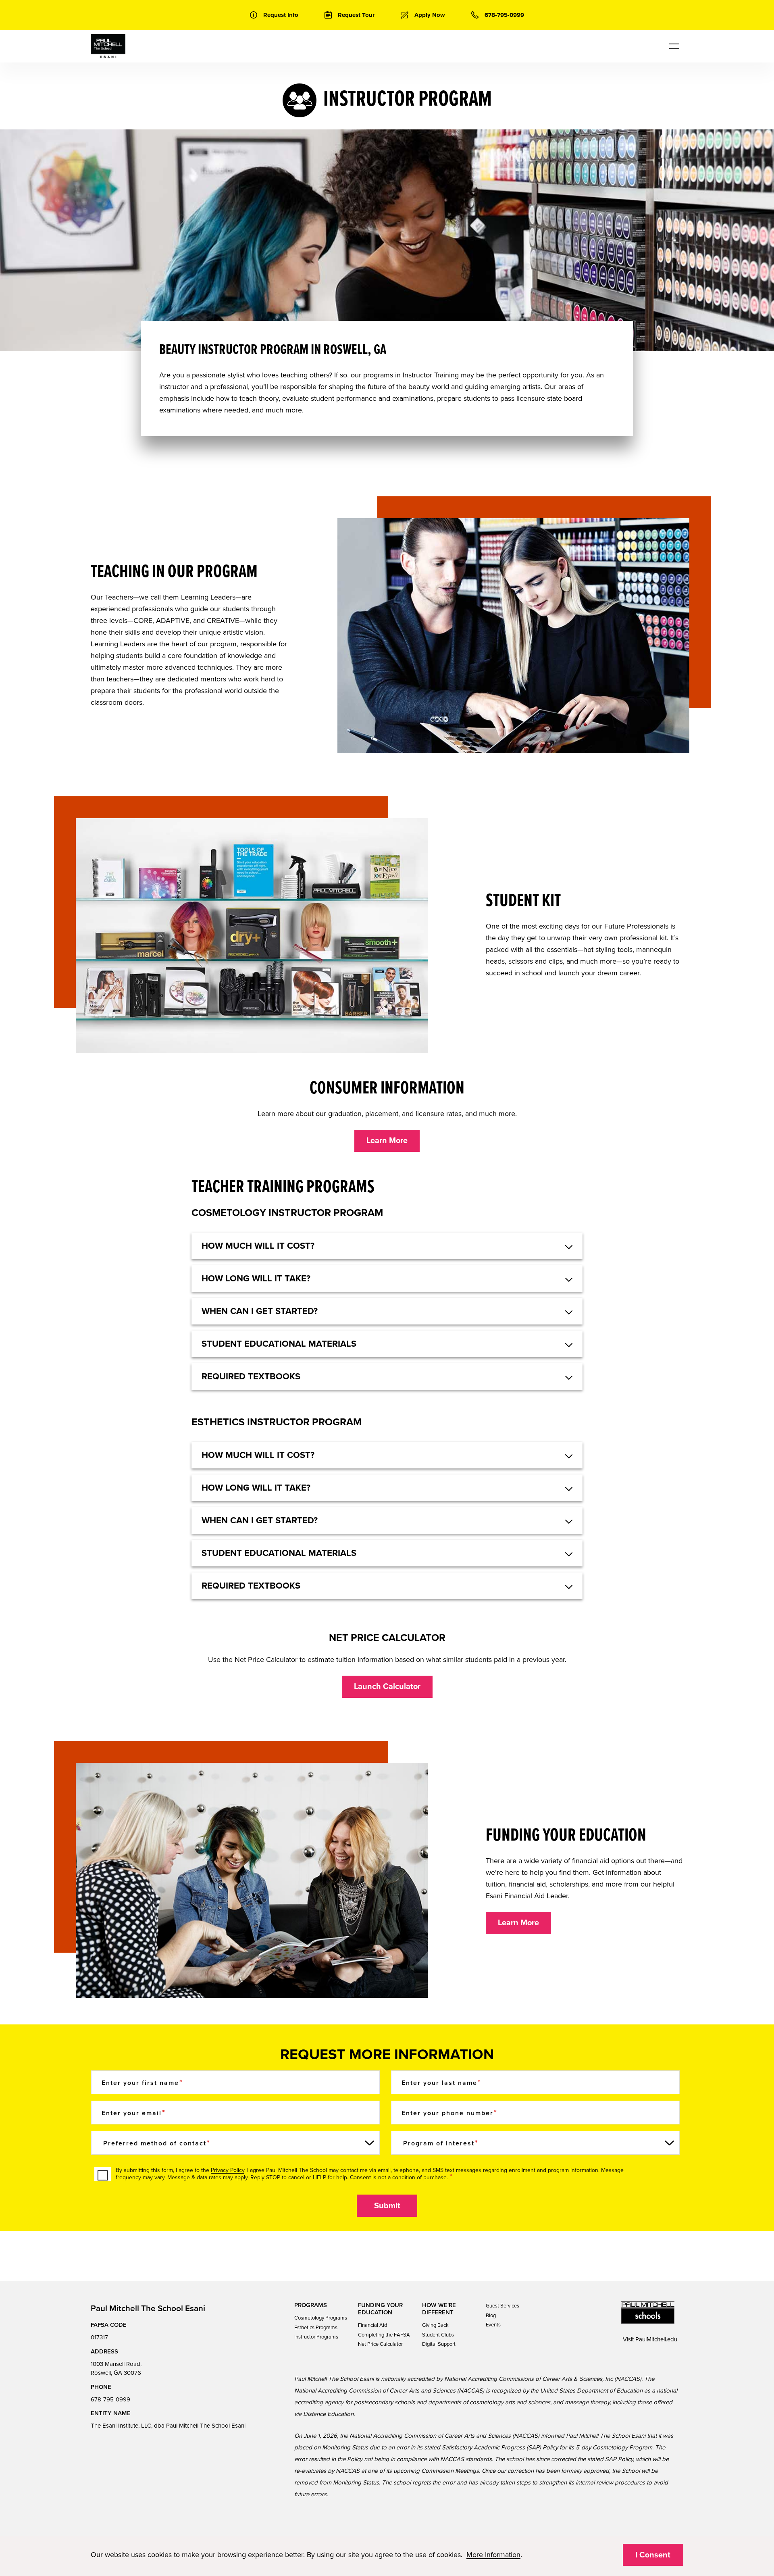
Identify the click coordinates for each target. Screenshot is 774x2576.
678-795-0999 (110, 2399)
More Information (493, 2555)
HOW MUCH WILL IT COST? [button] (258, 1246)
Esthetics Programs (316, 2328)
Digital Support (439, 2344)
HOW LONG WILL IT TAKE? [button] (256, 1279)
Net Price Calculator (380, 2344)
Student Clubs (438, 2335)
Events (493, 2325)
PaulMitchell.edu (656, 2339)
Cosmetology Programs (321, 2318)
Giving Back (435, 2325)
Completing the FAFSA (384, 2335)
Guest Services (502, 2306)
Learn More (387, 1141)
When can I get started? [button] (260, 1311)
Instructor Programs (316, 2337)
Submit (387, 2206)
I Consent (653, 2555)
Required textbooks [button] (251, 1377)
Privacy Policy (228, 2170)
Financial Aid (372, 2325)
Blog (491, 2316)
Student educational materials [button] (279, 1344)
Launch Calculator (387, 1687)
